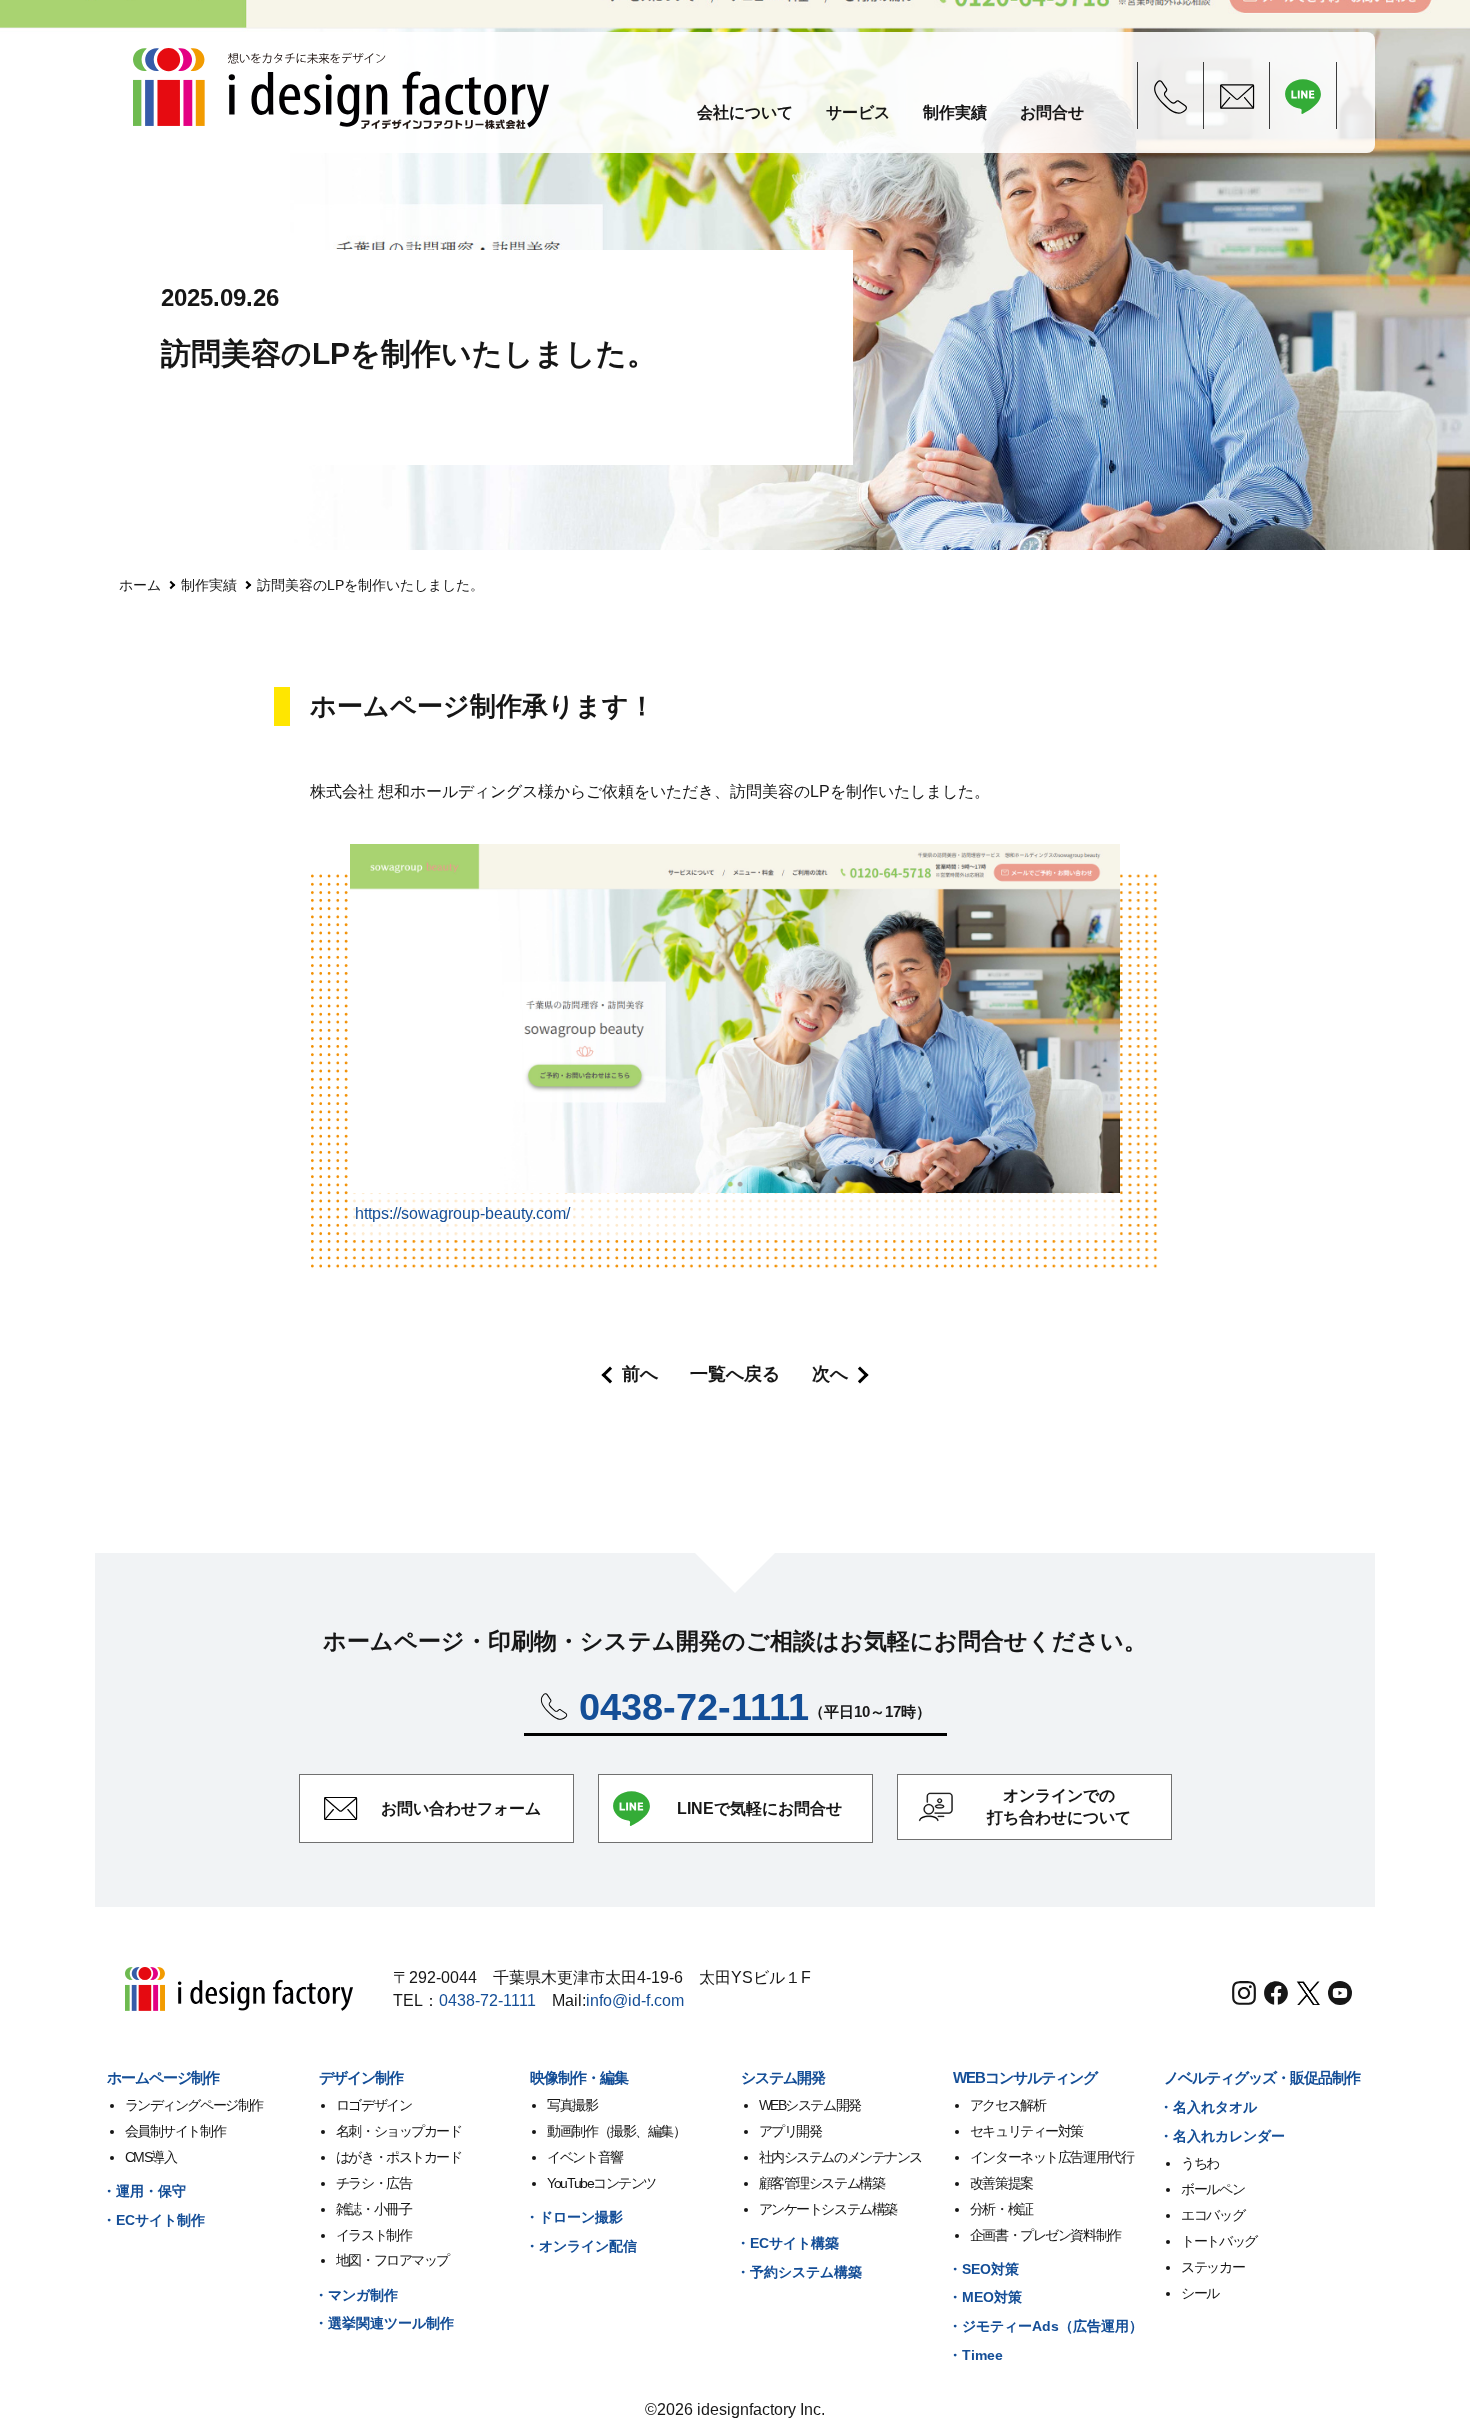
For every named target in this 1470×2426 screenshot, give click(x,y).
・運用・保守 (144, 2191)
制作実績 (209, 585)
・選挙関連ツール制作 (384, 2323)
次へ (830, 1374)
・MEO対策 (985, 2297)
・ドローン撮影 (574, 2217)
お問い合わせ (461, 1808)
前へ (640, 1374)
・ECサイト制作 (153, 2220)
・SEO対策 (983, 2269)
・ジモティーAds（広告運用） (1045, 2326)
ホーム (140, 585)
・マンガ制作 (356, 2295)
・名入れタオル (1208, 2107)
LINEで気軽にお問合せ (759, 1808)
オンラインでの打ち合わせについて (1059, 1806)
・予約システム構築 (799, 2272)
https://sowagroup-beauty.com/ (462, 1213)
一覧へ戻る (735, 1374)
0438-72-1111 (487, 2000)
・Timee (975, 2355)
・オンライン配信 (581, 2246)
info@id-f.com (635, 2000)
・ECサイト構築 (787, 2243)
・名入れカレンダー (1222, 2136)
